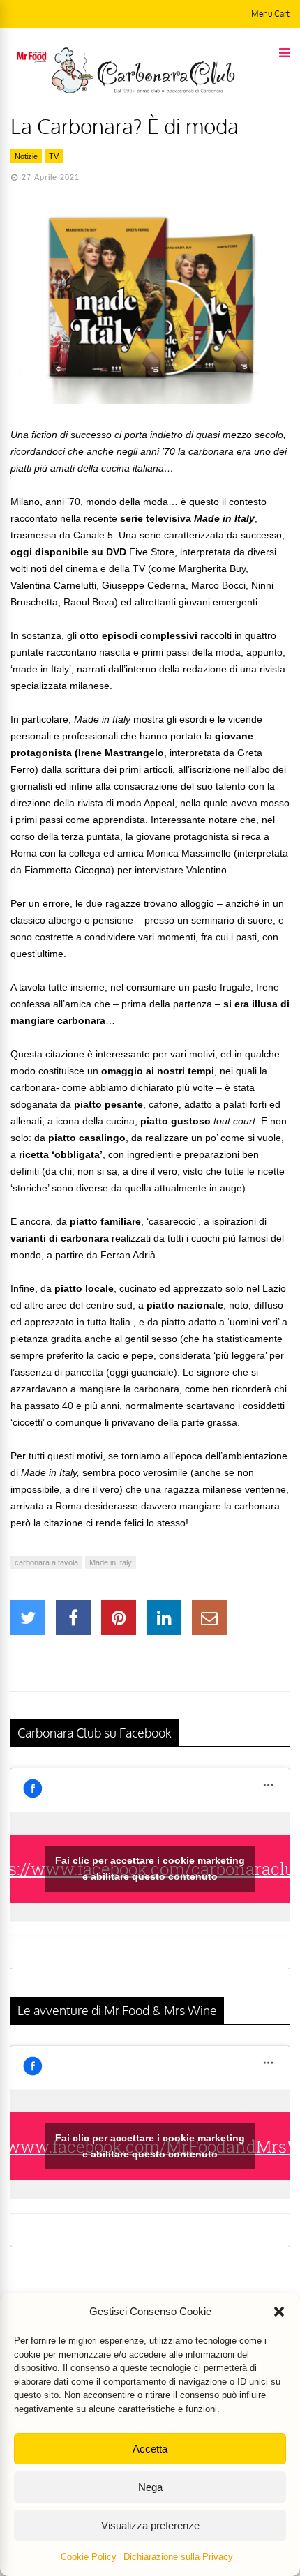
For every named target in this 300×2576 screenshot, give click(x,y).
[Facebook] (73, 1618)
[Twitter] (28, 1618)
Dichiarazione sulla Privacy (178, 2557)
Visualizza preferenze (150, 2525)
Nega (150, 2487)
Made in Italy (111, 1562)
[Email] (209, 1618)
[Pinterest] (119, 1618)
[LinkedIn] (164, 1618)
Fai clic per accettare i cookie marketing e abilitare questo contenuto (150, 1868)
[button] (279, 2312)
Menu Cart (270, 14)
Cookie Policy (89, 2557)
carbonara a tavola (46, 1562)
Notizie (26, 156)
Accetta (150, 2449)
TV (54, 156)
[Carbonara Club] (143, 91)
